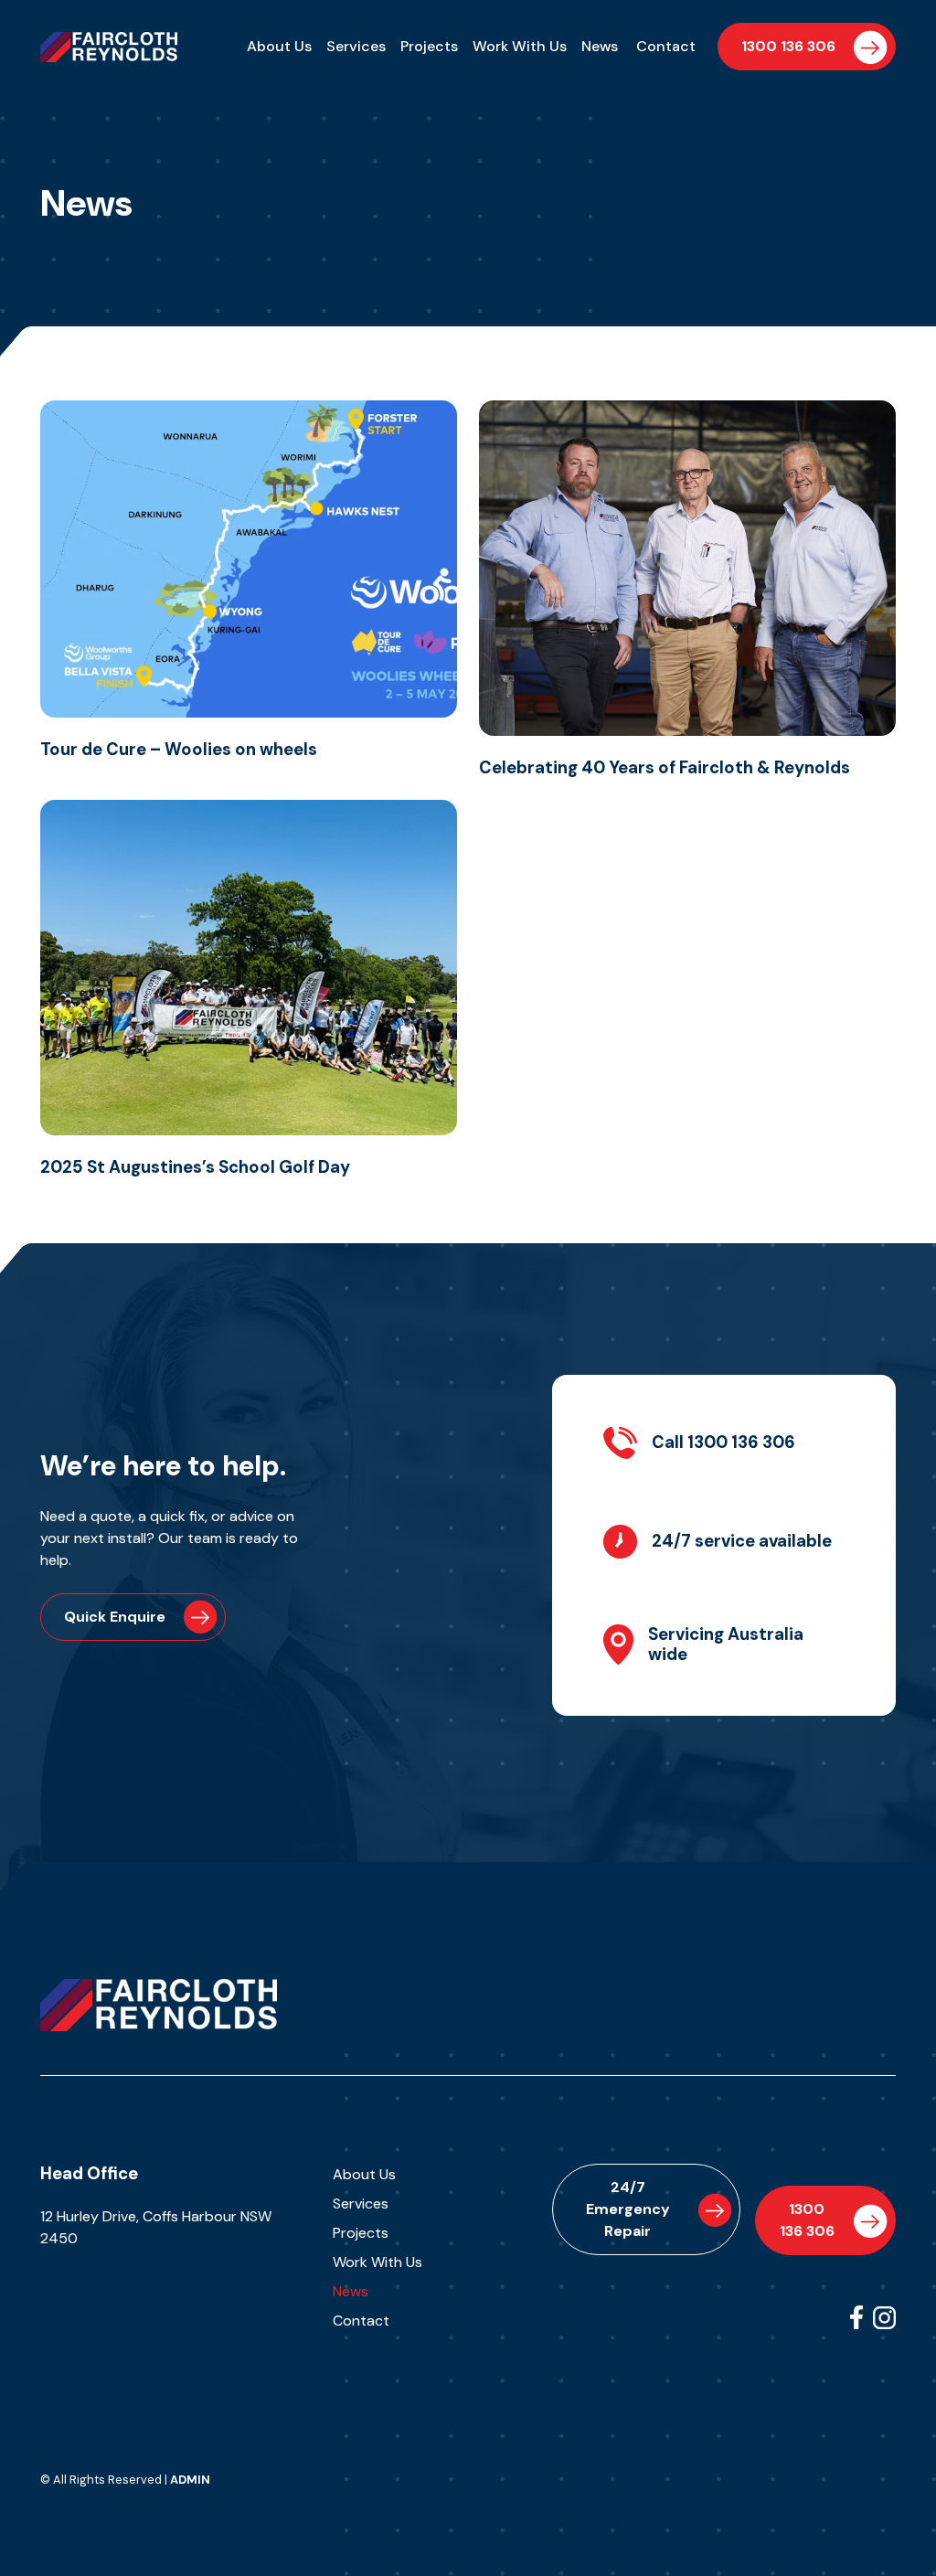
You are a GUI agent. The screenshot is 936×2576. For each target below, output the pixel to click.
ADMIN (190, 2480)
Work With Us (520, 46)
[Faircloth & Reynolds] (159, 2004)
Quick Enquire (115, 1617)
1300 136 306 (788, 46)
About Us (279, 46)
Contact (666, 46)
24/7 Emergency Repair (628, 2209)
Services (356, 46)
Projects (429, 46)
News (600, 46)
